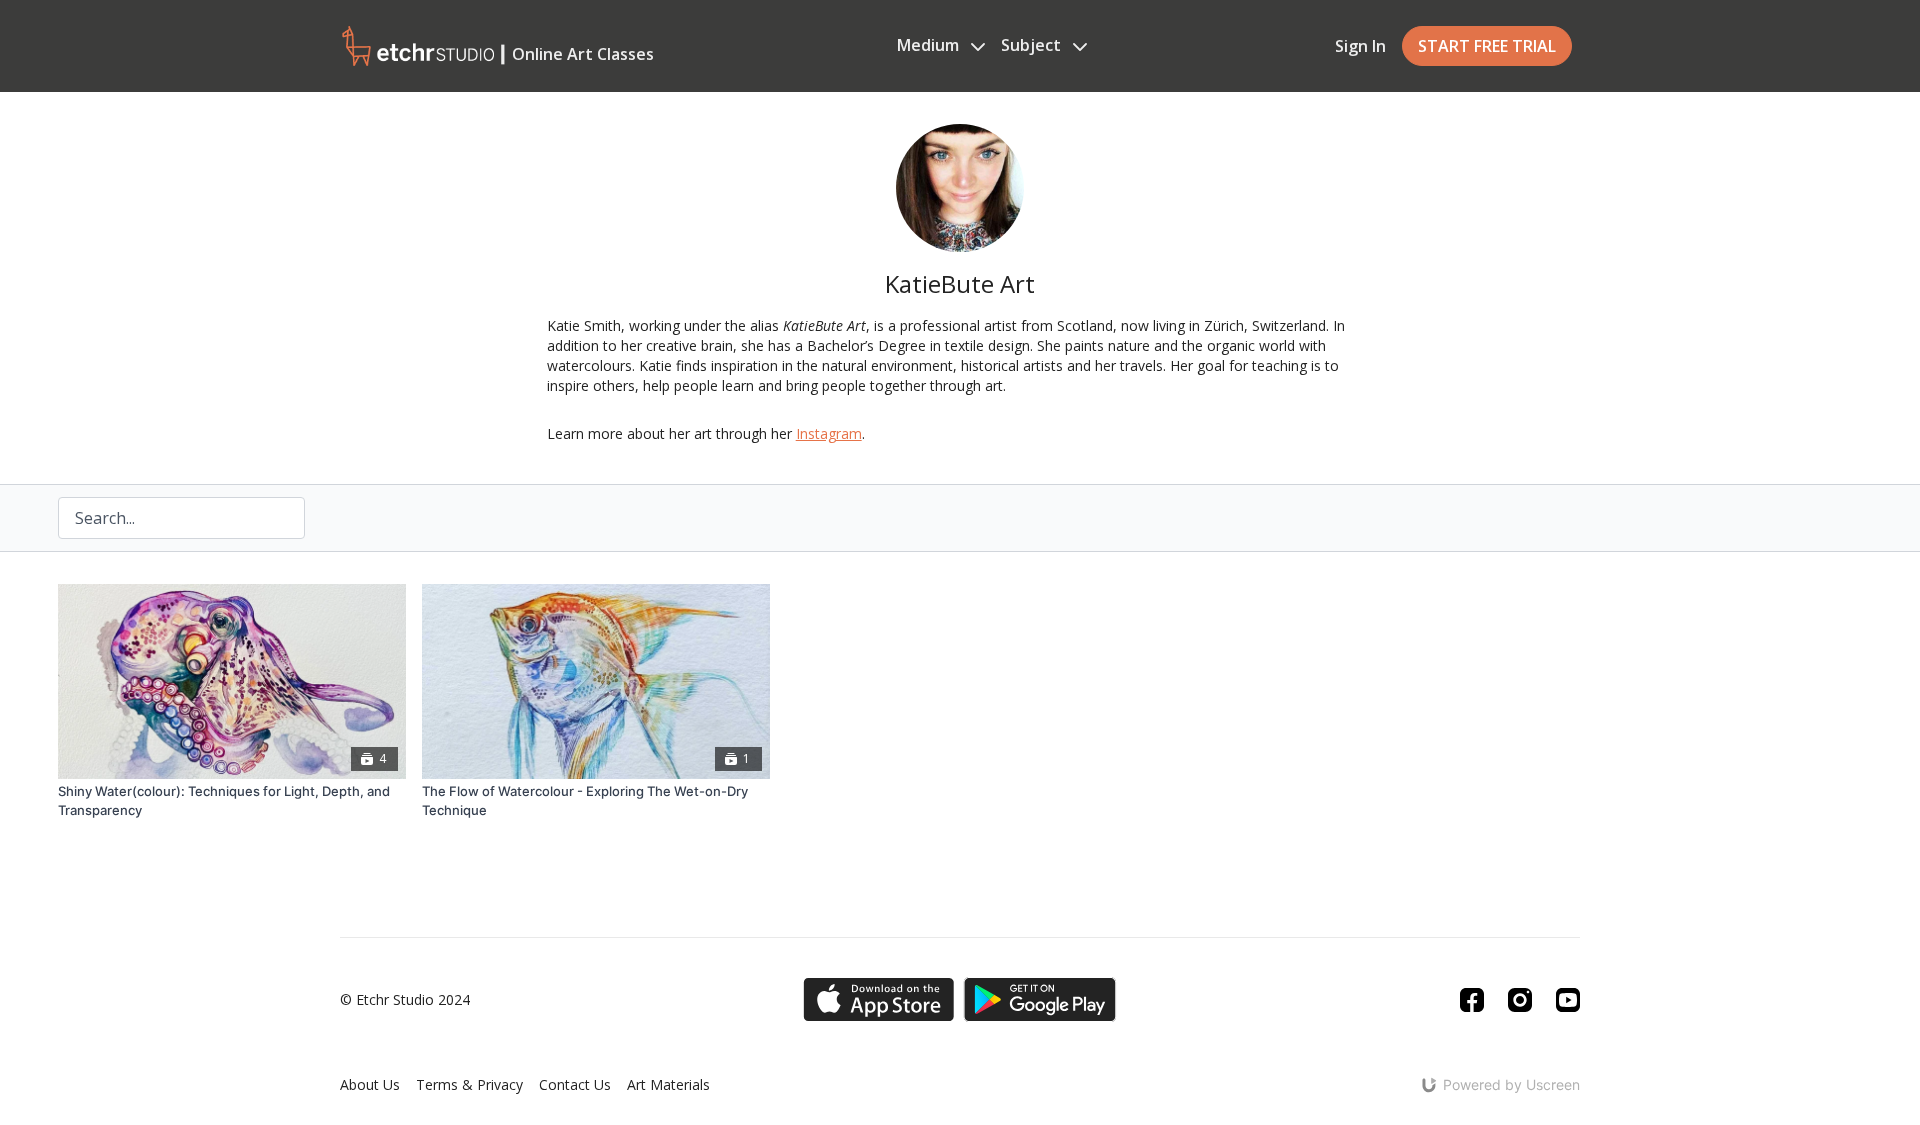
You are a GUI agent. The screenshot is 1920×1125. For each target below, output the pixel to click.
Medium (930, 45)
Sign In (1360, 46)
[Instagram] (1520, 1000)
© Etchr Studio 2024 (405, 1000)
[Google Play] (1040, 999)
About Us (370, 1084)
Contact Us (575, 1084)
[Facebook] (1472, 1000)
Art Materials (668, 1084)
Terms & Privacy (469, 1084)
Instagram (829, 433)
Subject (1033, 45)
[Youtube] (1568, 1000)
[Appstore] (878, 999)
